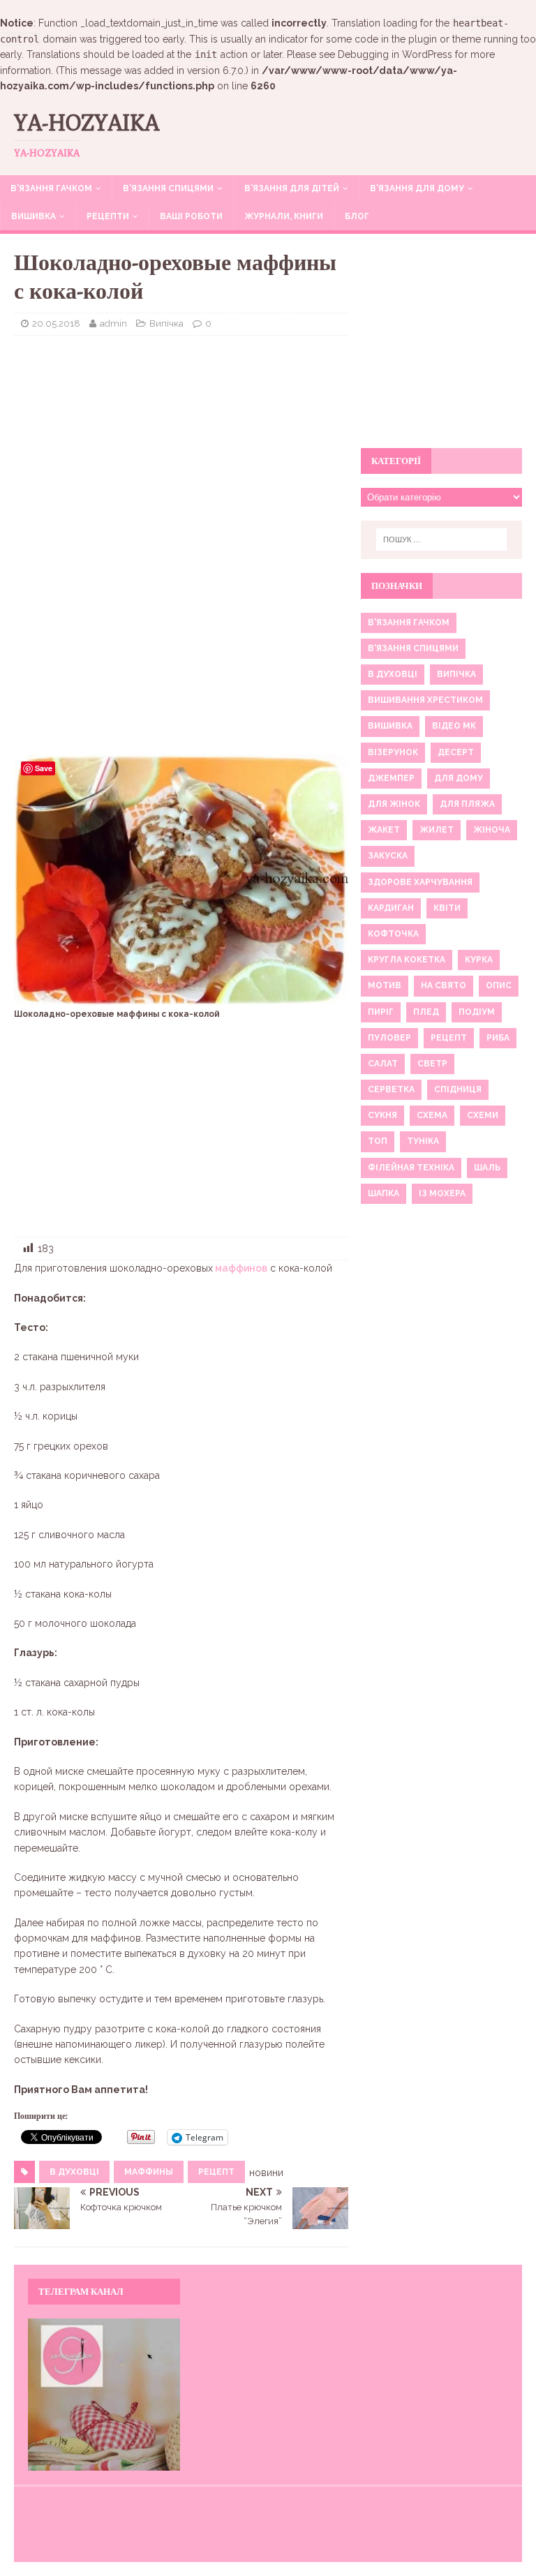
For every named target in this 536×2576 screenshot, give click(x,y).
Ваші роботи (191, 216)
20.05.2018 (56, 323)
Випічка (166, 323)
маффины (149, 2172)
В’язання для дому (417, 188)
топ (378, 1141)
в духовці (74, 2172)
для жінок (394, 804)
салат (383, 1064)
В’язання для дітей (292, 188)
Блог (357, 216)
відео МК (454, 726)
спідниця (458, 1089)
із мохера (442, 1193)
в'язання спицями (413, 648)
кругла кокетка (407, 960)
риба (498, 1038)
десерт (456, 752)
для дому (459, 778)
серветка (391, 1089)
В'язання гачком (409, 623)
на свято (444, 985)
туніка (423, 1141)
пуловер (389, 1038)
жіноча (492, 830)
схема (432, 1115)
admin (113, 323)
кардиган (391, 908)
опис (499, 985)
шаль (487, 1168)
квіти (447, 908)
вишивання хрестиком (425, 700)
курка (479, 960)
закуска (388, 856)
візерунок (393, 752)
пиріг (381, 1012)
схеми (483, 1115)
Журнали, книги (284, 216)
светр (432, 1064)
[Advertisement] (181, 447)
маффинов (240, 1268)
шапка (384, 1193)
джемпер (391, 778)
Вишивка (33, 216)
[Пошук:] (441, 539)
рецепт (216, 2172)
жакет (384, 830)
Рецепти (108, 216)
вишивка (390, 726)
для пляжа (467, 804)
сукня (382, 1115)
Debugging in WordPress (395, 54)
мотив (385, 985)
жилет (437, 830)
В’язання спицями (168, 188)
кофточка (393, 934)
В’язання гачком (51, 188)
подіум (477, 1012)
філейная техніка (411, 1168)
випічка (456, 674)
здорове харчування (420, 882)
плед (426, 1012)
